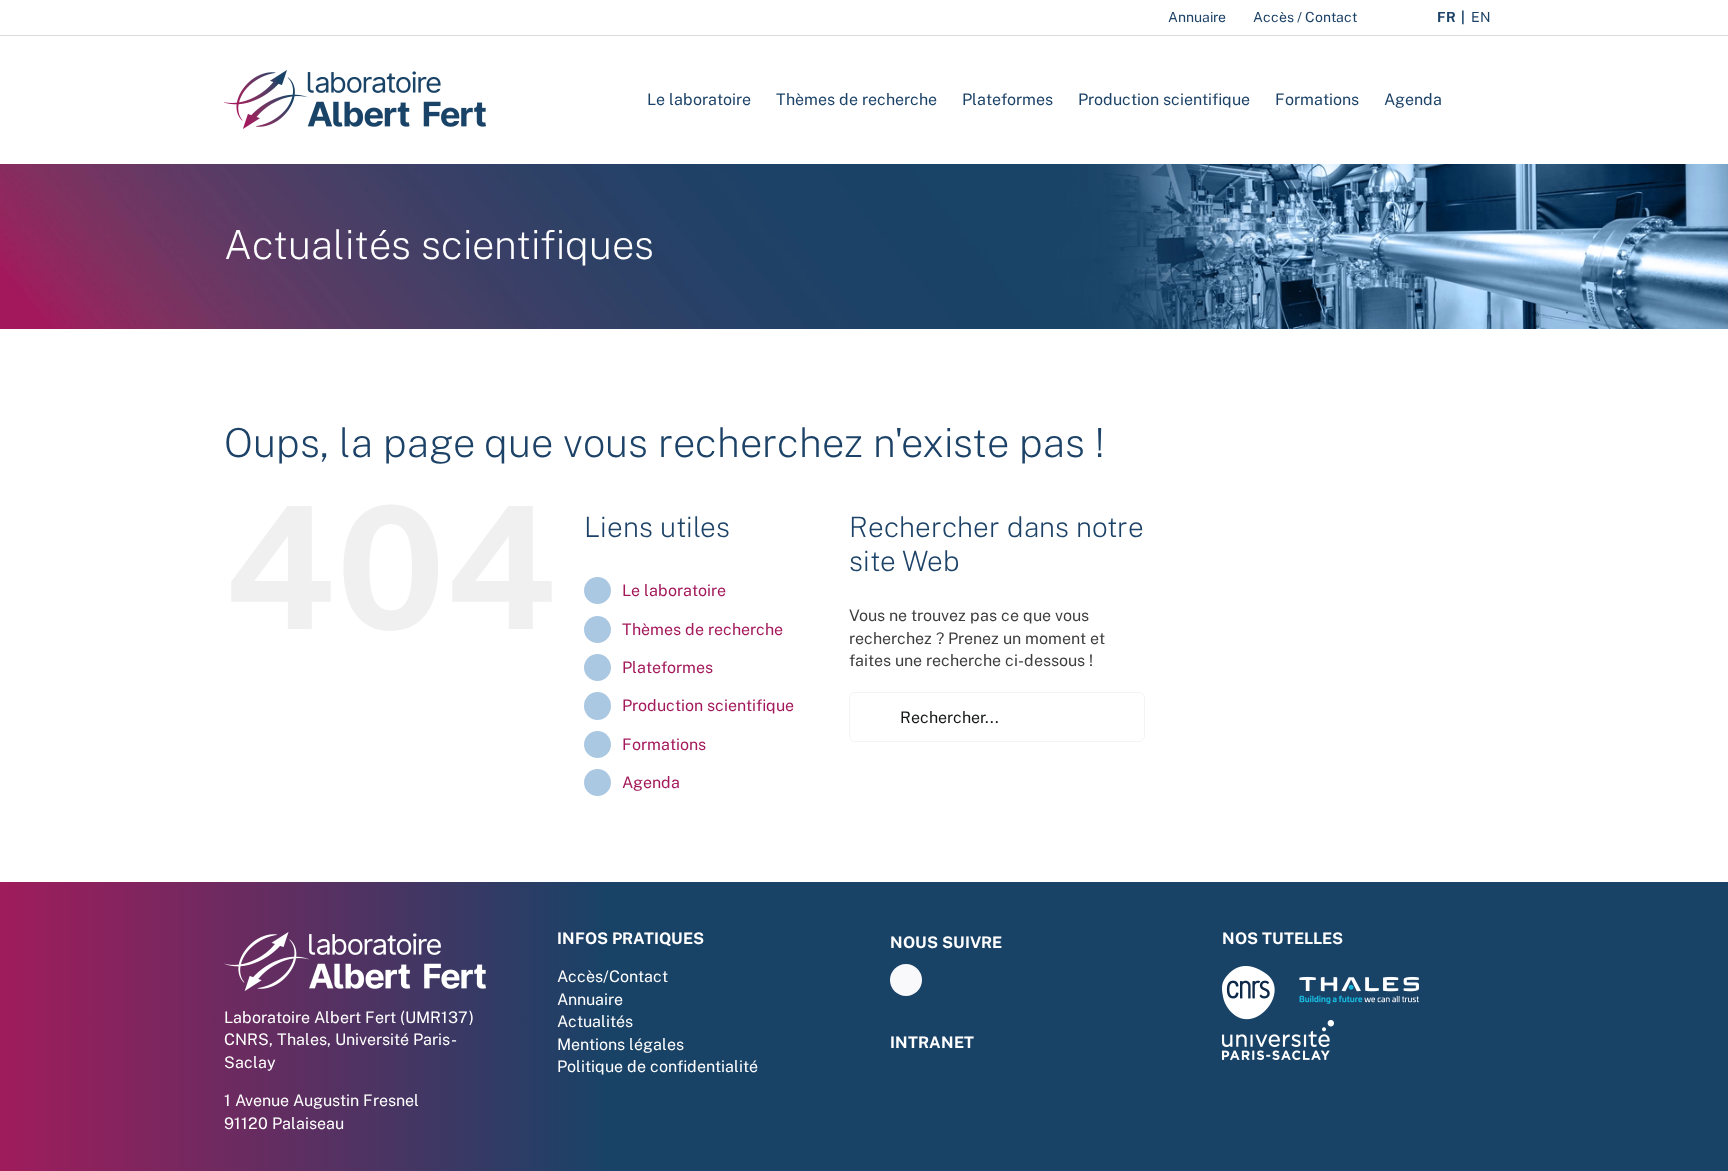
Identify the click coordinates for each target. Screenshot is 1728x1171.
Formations (664, 744)
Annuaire (590, 999)
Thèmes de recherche (702, 629)
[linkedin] (906, 980)
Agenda (651, 782)
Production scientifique (708, 705)
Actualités (595, 1021)
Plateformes (667, 667)
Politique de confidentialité (657, 1066)
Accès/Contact (612, 976)
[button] (1473, 99)
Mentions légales (620, 1044)
